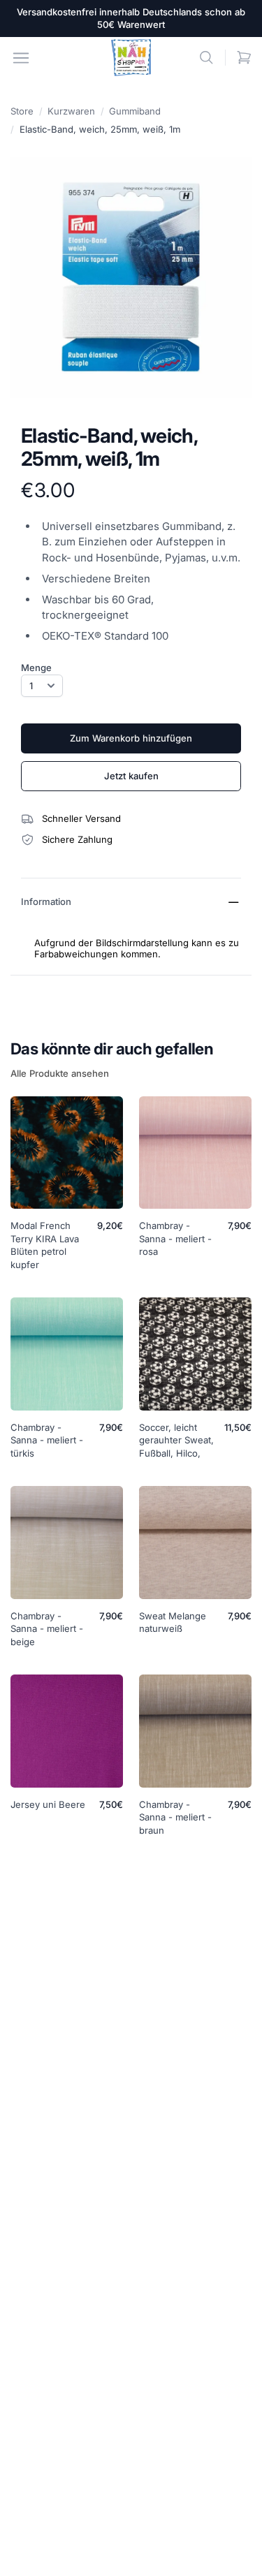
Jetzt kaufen (131, 776)
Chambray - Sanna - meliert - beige (47, 1629)
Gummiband (135, 111)
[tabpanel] (131, 278)
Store (22, 111)
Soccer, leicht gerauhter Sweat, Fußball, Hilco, (176, 1441)
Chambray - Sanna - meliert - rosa (175, 1239)
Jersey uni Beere (48, 1804)
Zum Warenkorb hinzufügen (131, 738)
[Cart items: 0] (244, 58)
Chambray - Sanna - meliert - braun (175, 1818)
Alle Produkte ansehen (60, 1073)
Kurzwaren (71, 111)
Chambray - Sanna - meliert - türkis (47, 1441)
